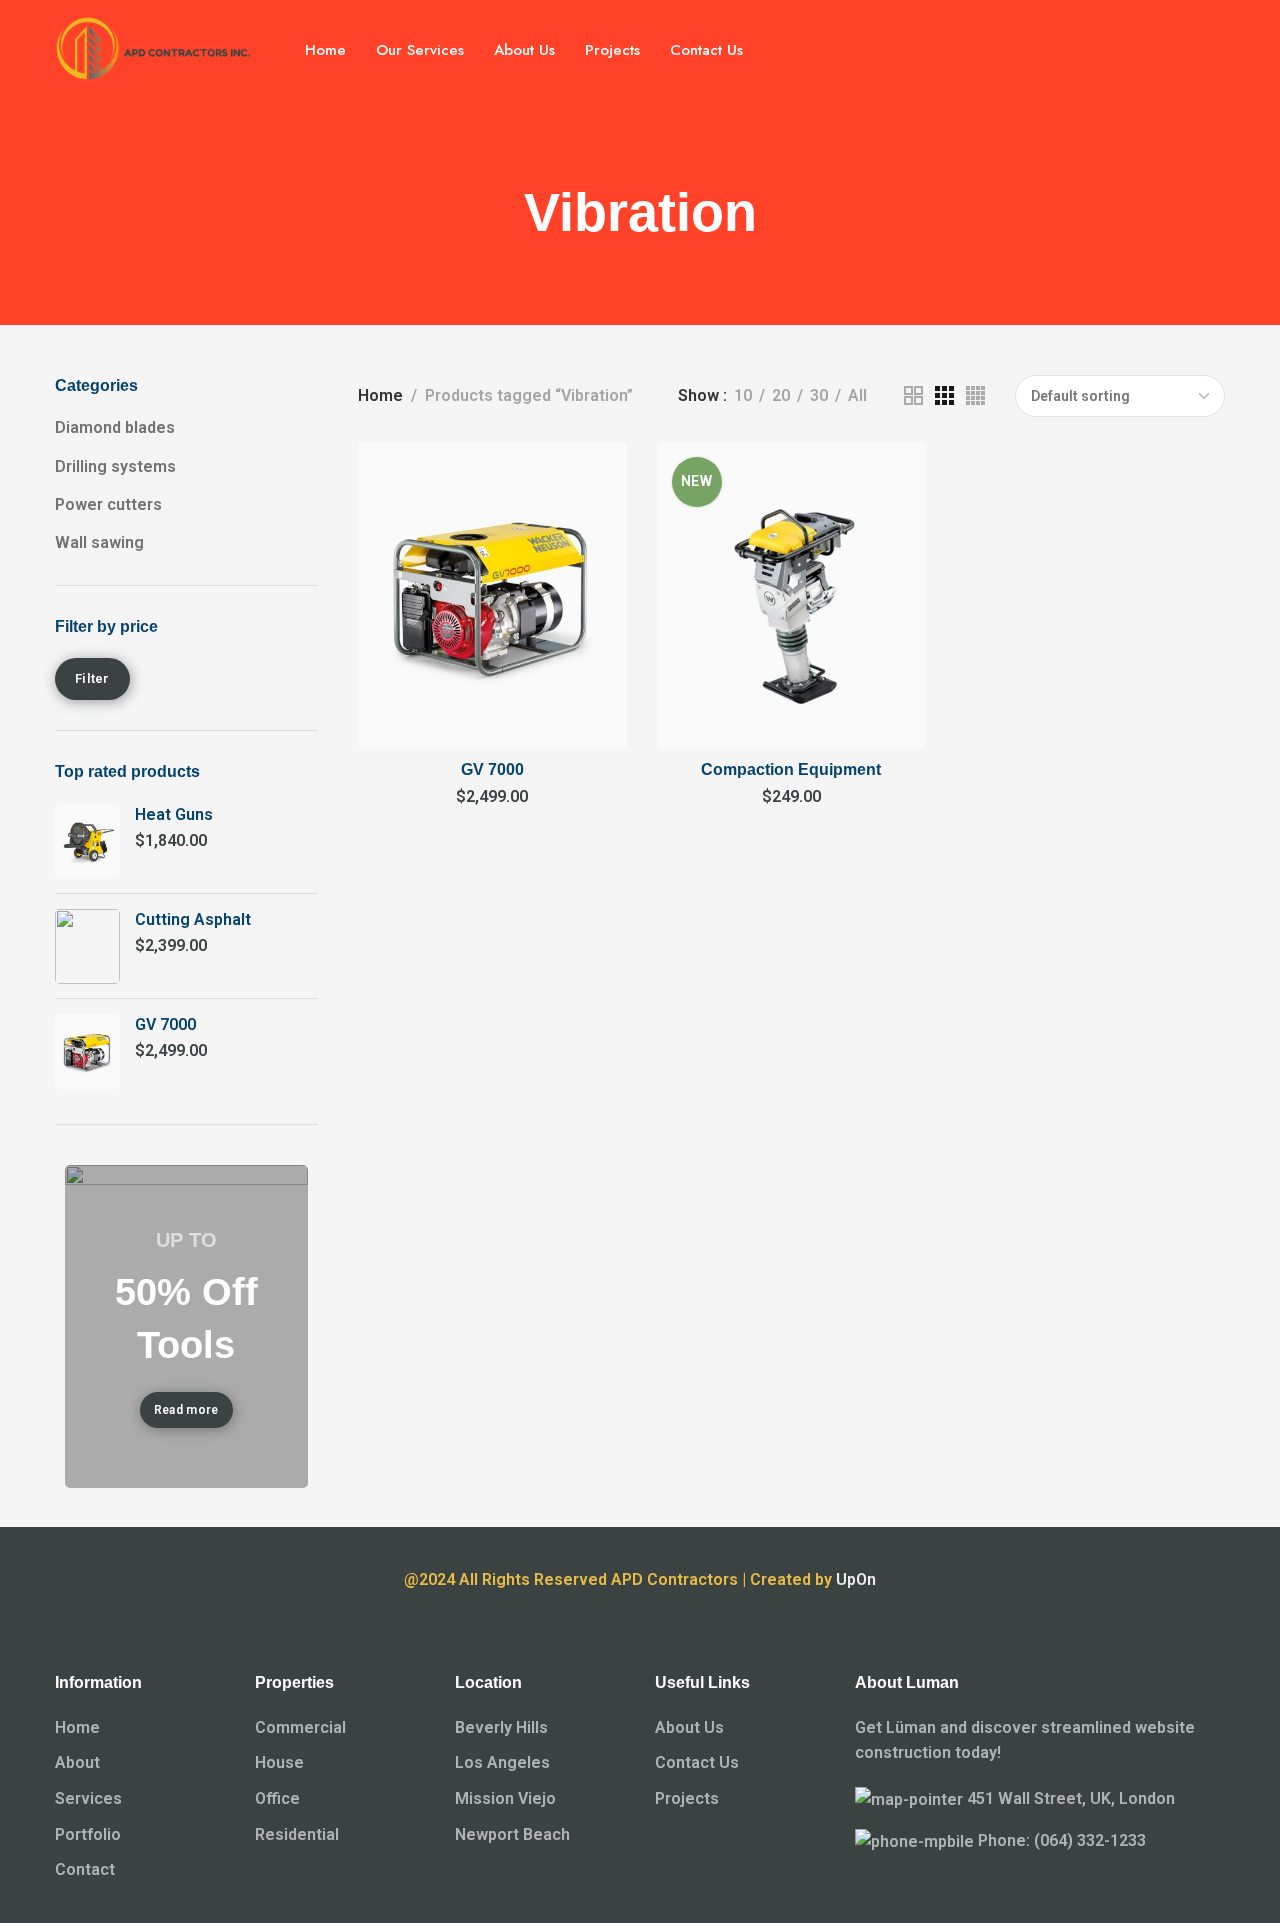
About (77, 1762)
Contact (85, 1869)
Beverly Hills (501, 1727)
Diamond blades (115, 427)
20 (781, 395)
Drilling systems (115, 466)
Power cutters (108, 504)
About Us (689, 1727)
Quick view (590, 571)
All (857, 395)
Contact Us (697, 1762)
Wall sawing (99, 542)
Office (277, 1798)
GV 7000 (492, 769)
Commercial (300, 1727)
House (279, 1762)
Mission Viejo (505, 1798)
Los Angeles (502, 1762)
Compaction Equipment (791, 769)
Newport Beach (512, 1834)
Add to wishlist (590, 477)
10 (743, 395)
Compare (590, 524)
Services (88, 1798)
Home (380, 395)
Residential (297, 1834)
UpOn (856, 1579)
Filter (92, 678)
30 (819, 395)
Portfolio (88, 1834)
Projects (687, 1798)
